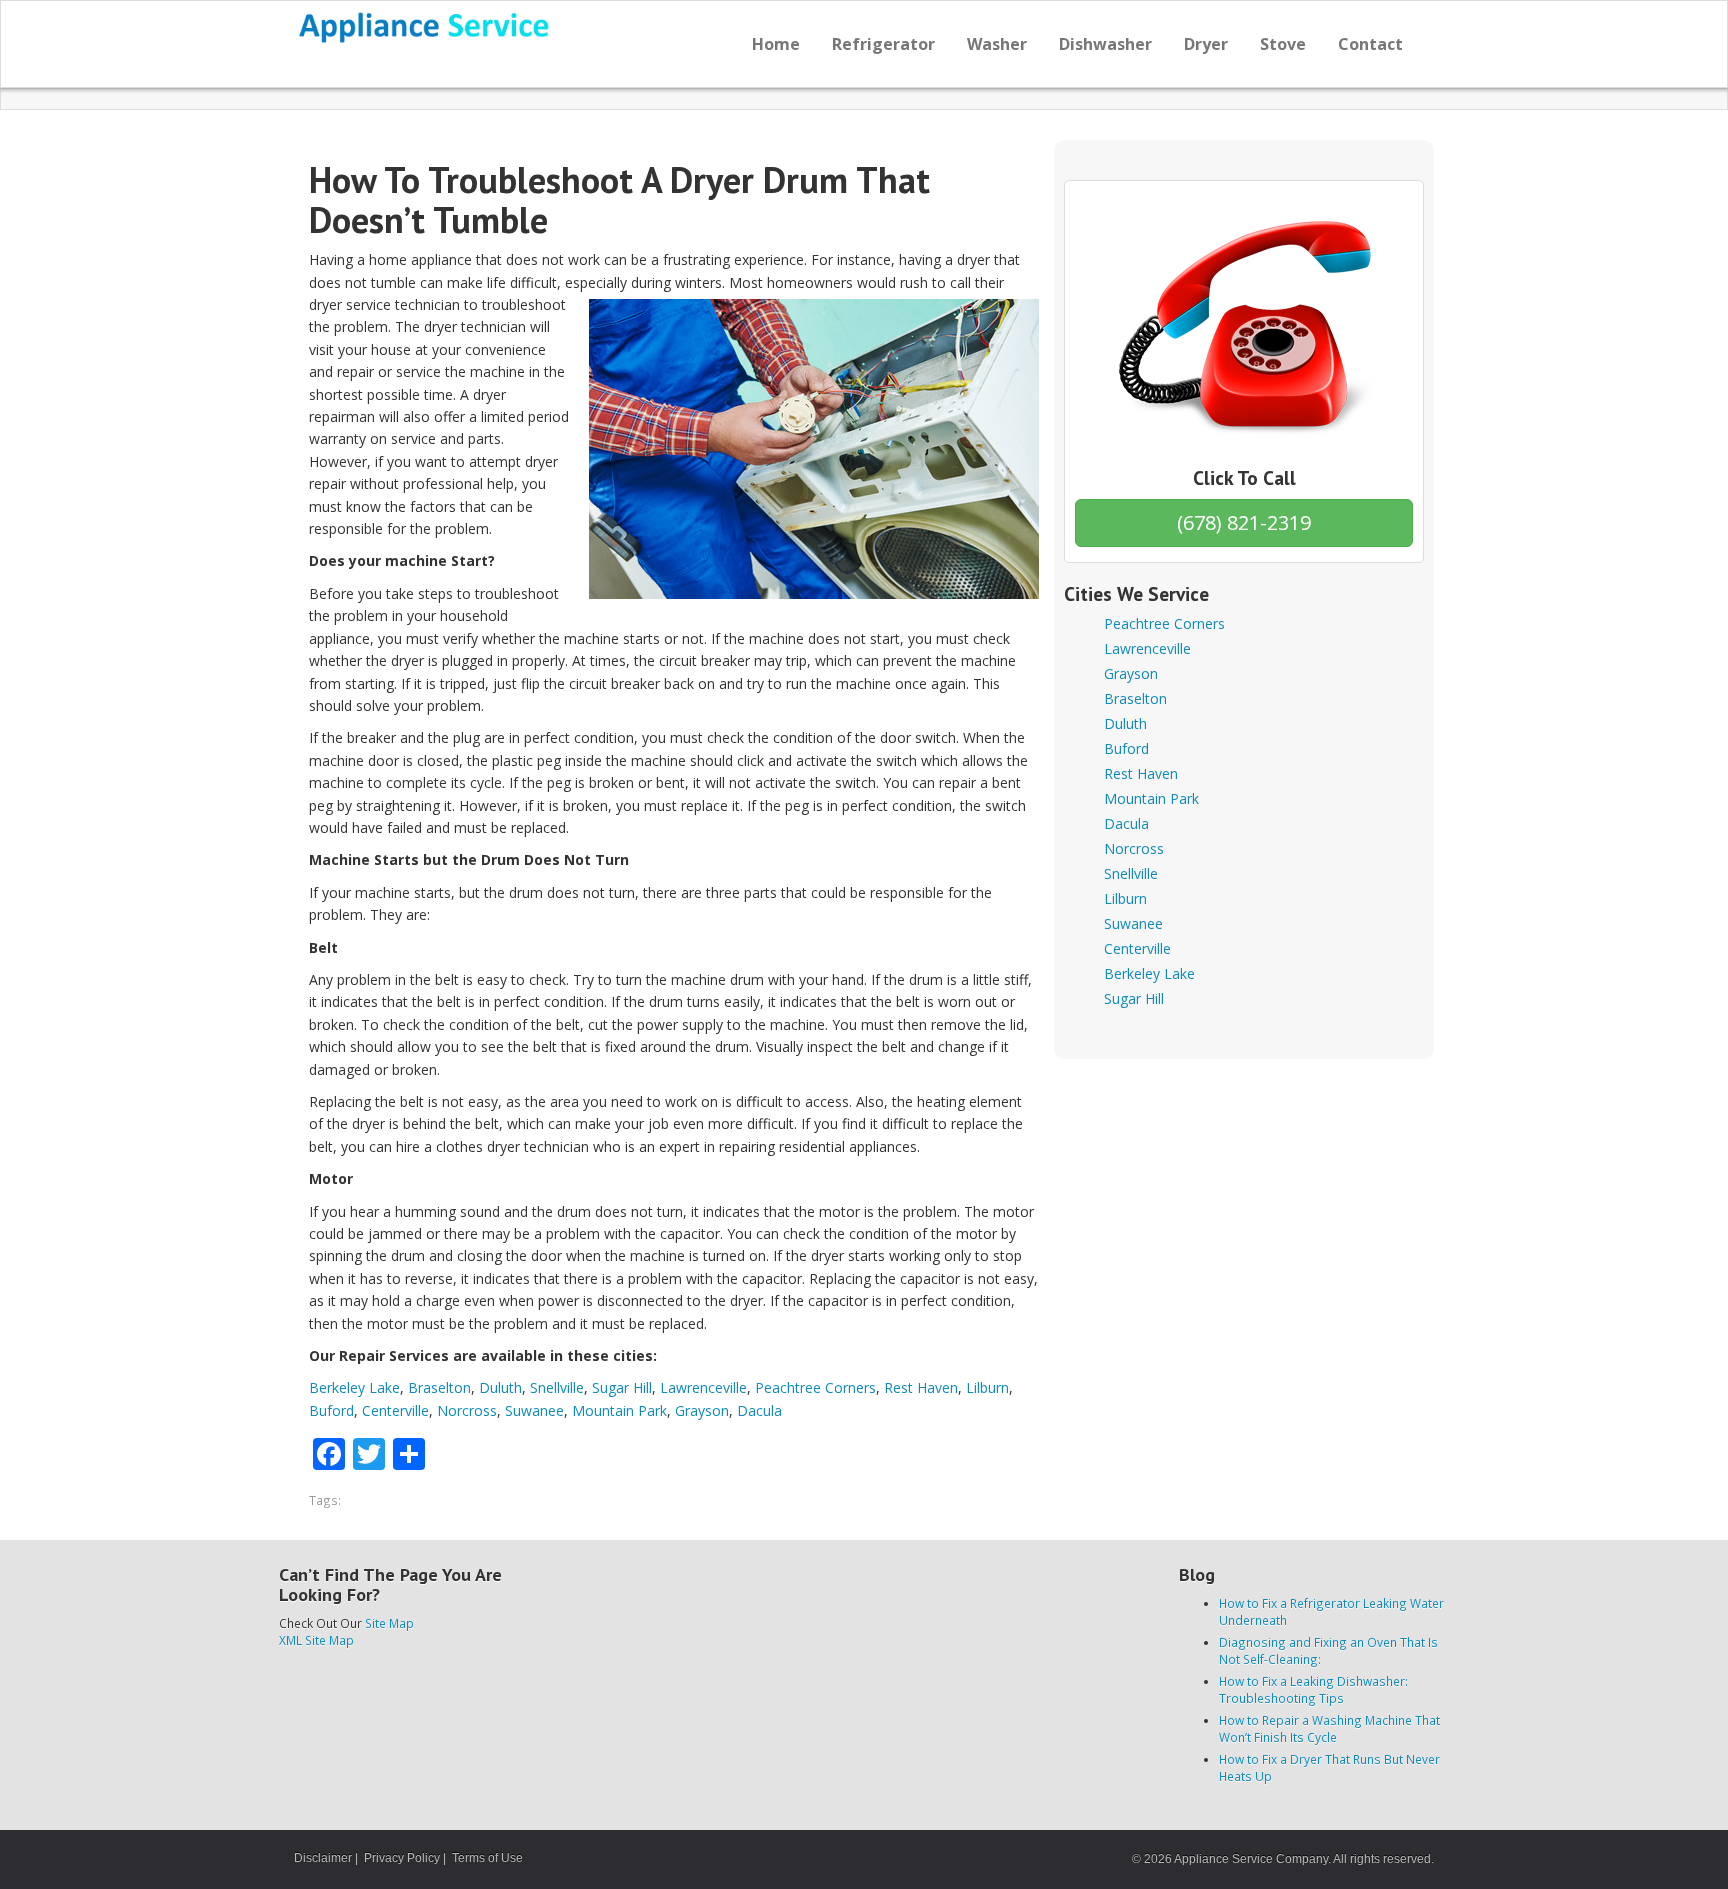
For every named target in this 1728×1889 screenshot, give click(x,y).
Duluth (500, 1387)
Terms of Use (487, 1858)
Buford (331, 1410)
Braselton (439, 1387)
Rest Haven (921, 1387)
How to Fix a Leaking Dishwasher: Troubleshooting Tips (1313, 1689)
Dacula (759, 1410)
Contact (1370, 44)
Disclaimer (323, 1858)
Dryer (1206, 44)
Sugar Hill (622, 1387)
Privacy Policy (402, 1858)
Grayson (702, 1410)
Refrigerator (883, 44)
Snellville (557, 1387)
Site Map (389, 1623)
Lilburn (987, 1387)
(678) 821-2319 (1244, 522)
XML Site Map (316, 1640)
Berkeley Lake (354, 1387)
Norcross (467, 1410)
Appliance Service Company (1251, 1859)
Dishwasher (1105, 44)
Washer (997, 44)
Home (776, 44)
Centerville (395, 1410)
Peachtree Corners (815, 1387)
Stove (1283, 44)
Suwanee (534, 1410)
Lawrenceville (703, 1387)
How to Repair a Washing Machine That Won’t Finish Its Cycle (1329, 1728)
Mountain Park (619, 1410)
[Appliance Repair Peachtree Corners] (425, 27)
